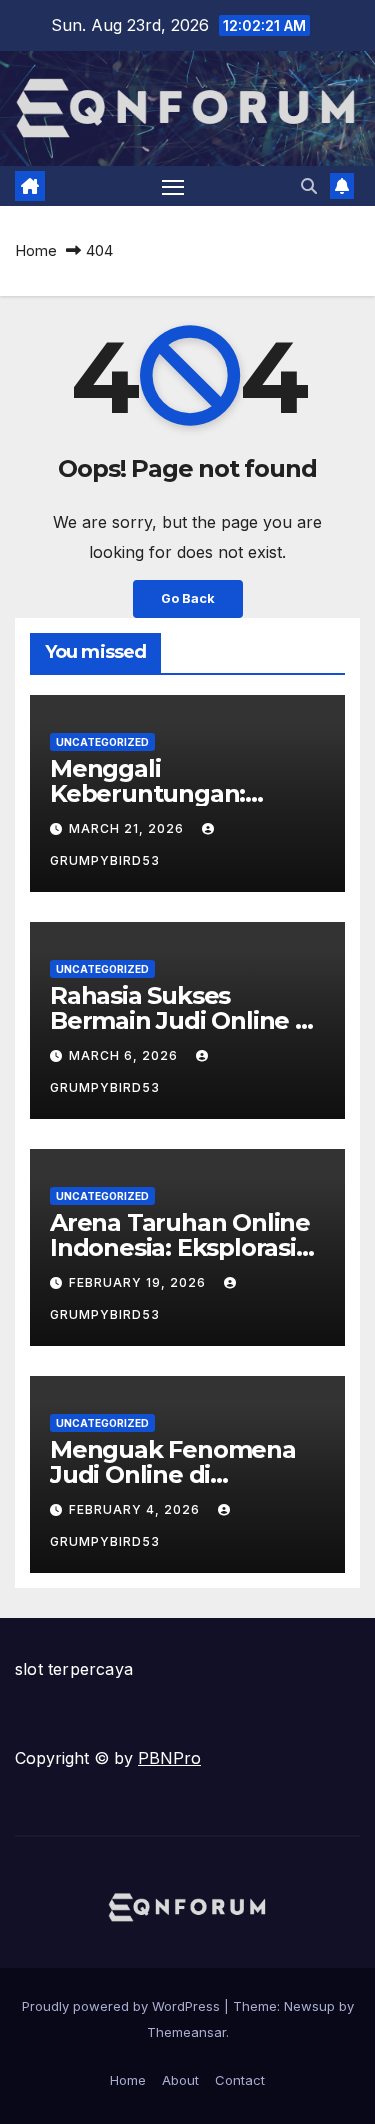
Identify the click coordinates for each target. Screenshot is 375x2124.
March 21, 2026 (128, 828)
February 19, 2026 (139, 1282)
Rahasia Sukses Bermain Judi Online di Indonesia (183, 1020)
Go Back (188, 598)
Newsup (309, 2006)
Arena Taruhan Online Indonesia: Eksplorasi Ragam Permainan (180, 1247)
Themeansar (186, 2032)
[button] (309, 186)
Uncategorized (102, 742)
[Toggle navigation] (173, 186)
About (180, 2080)
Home (36, 250)
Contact (240, 2080)
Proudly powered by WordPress (123, 2006)
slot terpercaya (74, 1669)
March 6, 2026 (125, 1055)
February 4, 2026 (136, 1509)
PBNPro (169, 1758)
